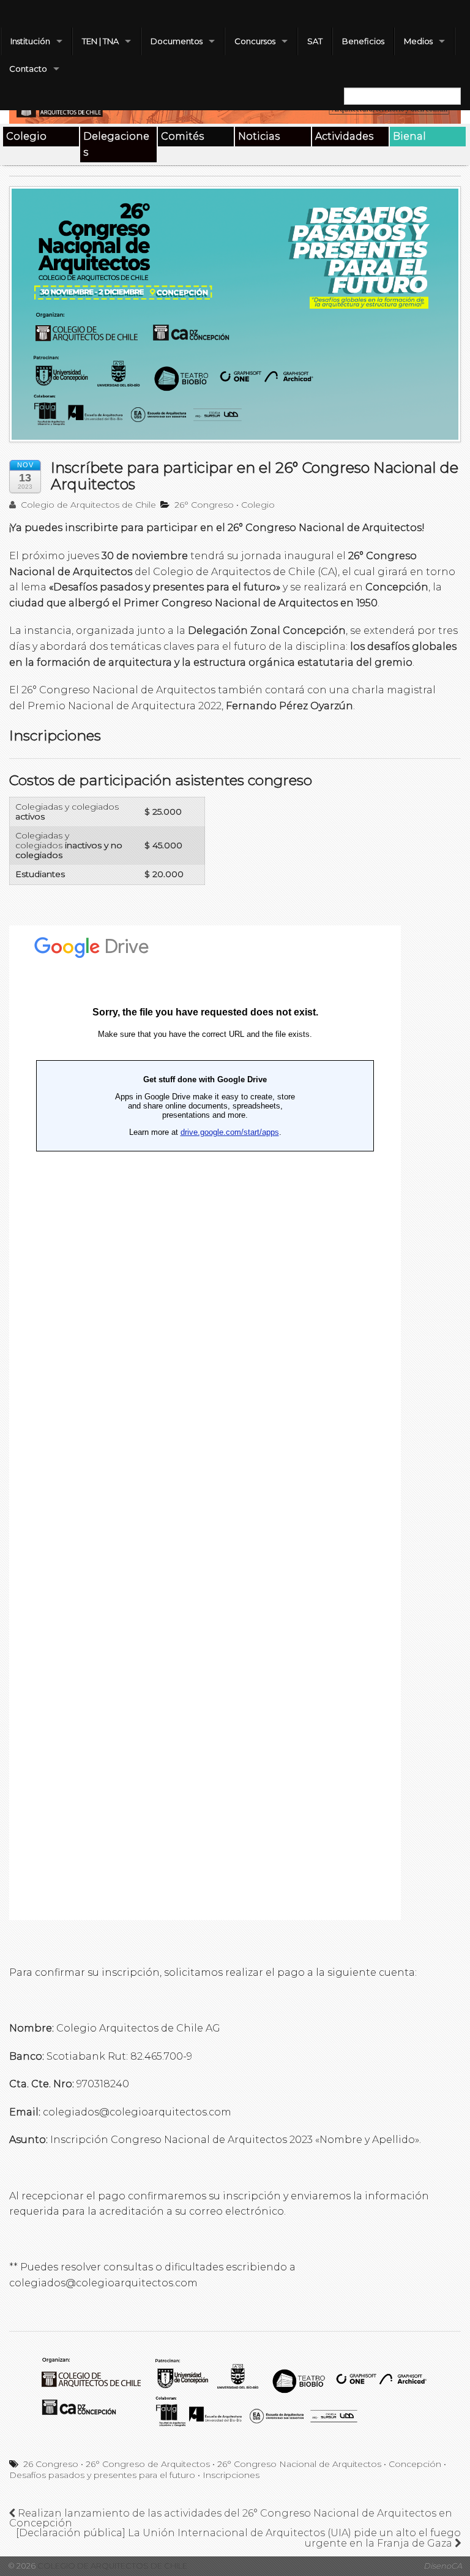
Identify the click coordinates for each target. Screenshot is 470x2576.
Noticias (259, 136)
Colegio (26, 136)
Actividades (344, 136)
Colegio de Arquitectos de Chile (87, 505)
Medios (418, 41)
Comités (182, 136)
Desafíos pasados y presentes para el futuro (102, 2475)
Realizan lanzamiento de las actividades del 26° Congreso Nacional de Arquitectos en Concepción (231, 2518)
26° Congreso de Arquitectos (148, 2464)
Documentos (177, 41)
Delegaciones (116, 144)
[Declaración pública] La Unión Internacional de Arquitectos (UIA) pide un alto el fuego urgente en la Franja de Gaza (238, 2538)
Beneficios (363, 41)
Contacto (28, 69)
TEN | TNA (100, 41)
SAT (315, 41)
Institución (30, 41)
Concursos (255, 41)
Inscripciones (231, 2475)
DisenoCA (443, 2566)
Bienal (409, 136)
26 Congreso (51, 2464)
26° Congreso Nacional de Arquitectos (299, 2464)
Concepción (415, 2464)
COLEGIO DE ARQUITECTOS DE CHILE (111, 2566)
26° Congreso (204, 505)
